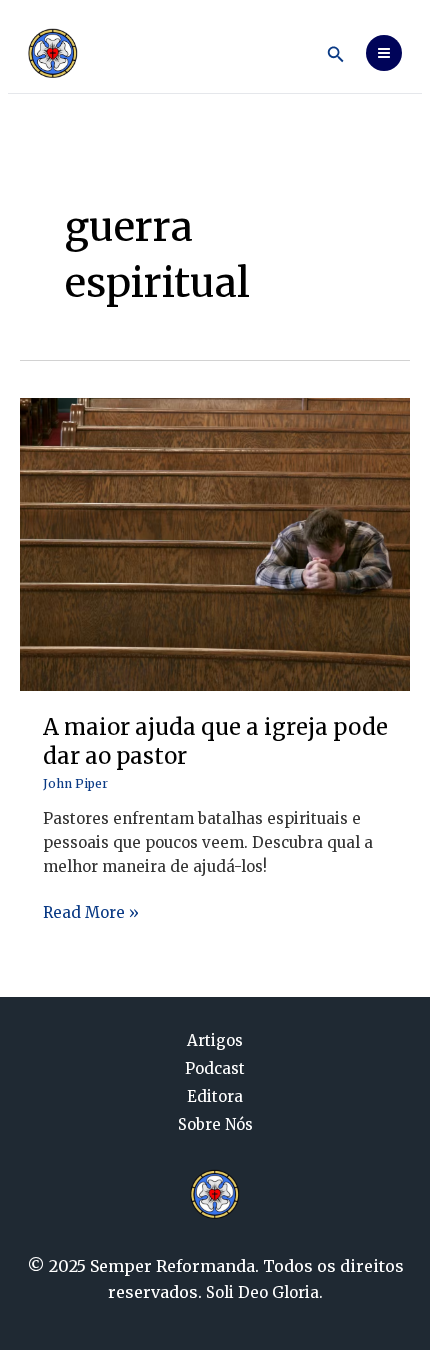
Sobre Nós (215, 1125)
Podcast (215, 1069)
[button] (336, 55)
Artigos (215, 1041)
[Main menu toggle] (384, 53)
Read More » (91, 911)
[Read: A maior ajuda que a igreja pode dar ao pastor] (215, 543)
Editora (215, 1097)
